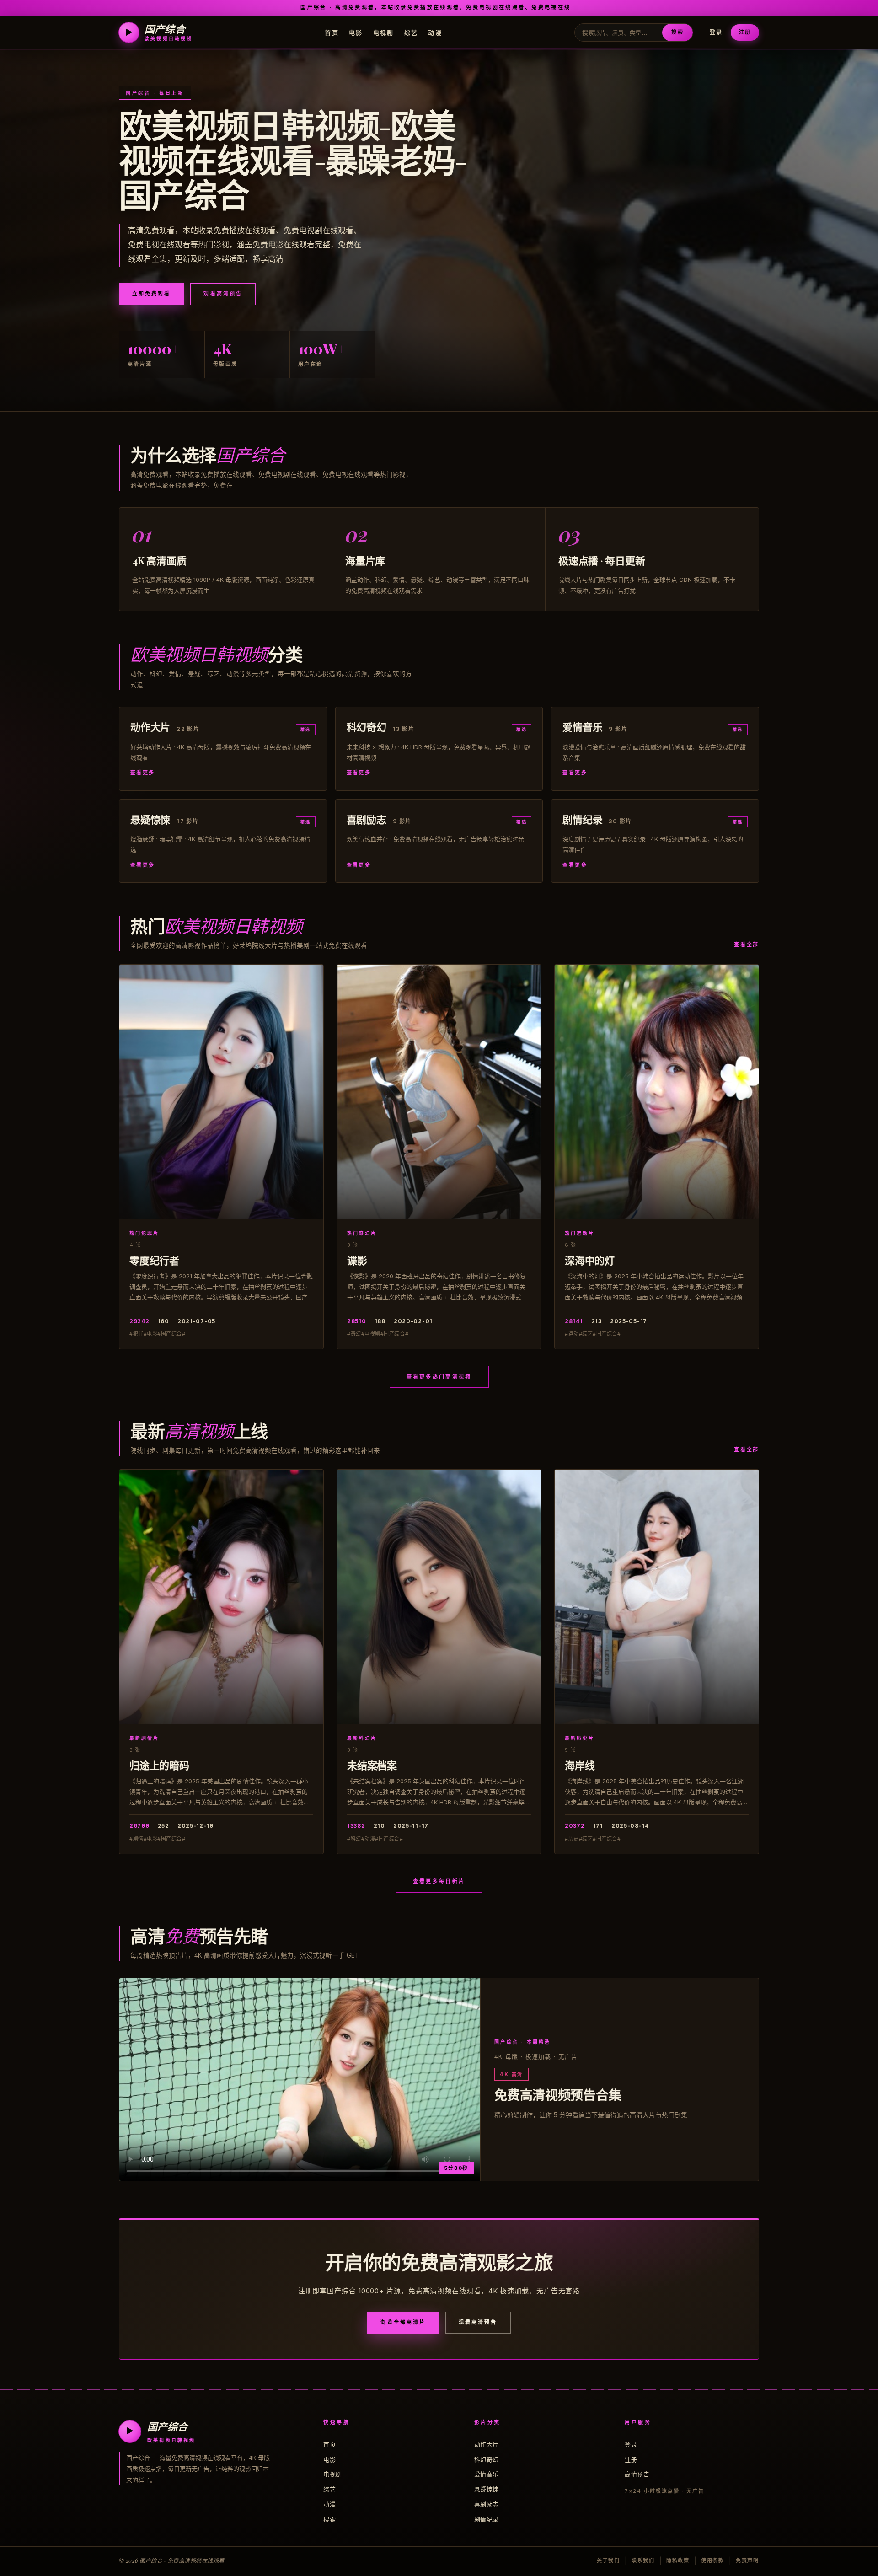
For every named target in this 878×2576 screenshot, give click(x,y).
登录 (716, 32)
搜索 (677, 32)
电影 (356, 32)
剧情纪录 (487, 2519)
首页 (332, 32)
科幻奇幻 (487, 2459)
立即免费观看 (151, 294)
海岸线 (580, 1765)
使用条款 (713, 2560)
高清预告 (637, 2474)
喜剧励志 (487, 2504)
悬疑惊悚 (487, 2489)
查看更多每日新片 (439, 1881)
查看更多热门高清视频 (439, 1377)
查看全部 (747, 945)
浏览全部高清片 (403, 2322)
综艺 (411, 32)
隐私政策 (678, 2560)
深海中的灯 (590, 1260)
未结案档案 (372, 1765)
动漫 (435, 32)
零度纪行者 (154, 1260)
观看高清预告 (223, 294)
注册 (745, 32)
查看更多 (143, 773)
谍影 (357, 1260)
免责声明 (747, 2560)
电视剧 (384, 32)
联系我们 (643, 2560)
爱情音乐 (487, 2474)
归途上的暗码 (159, 1765)
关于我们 (608, 2560)
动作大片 (487, 2444)
